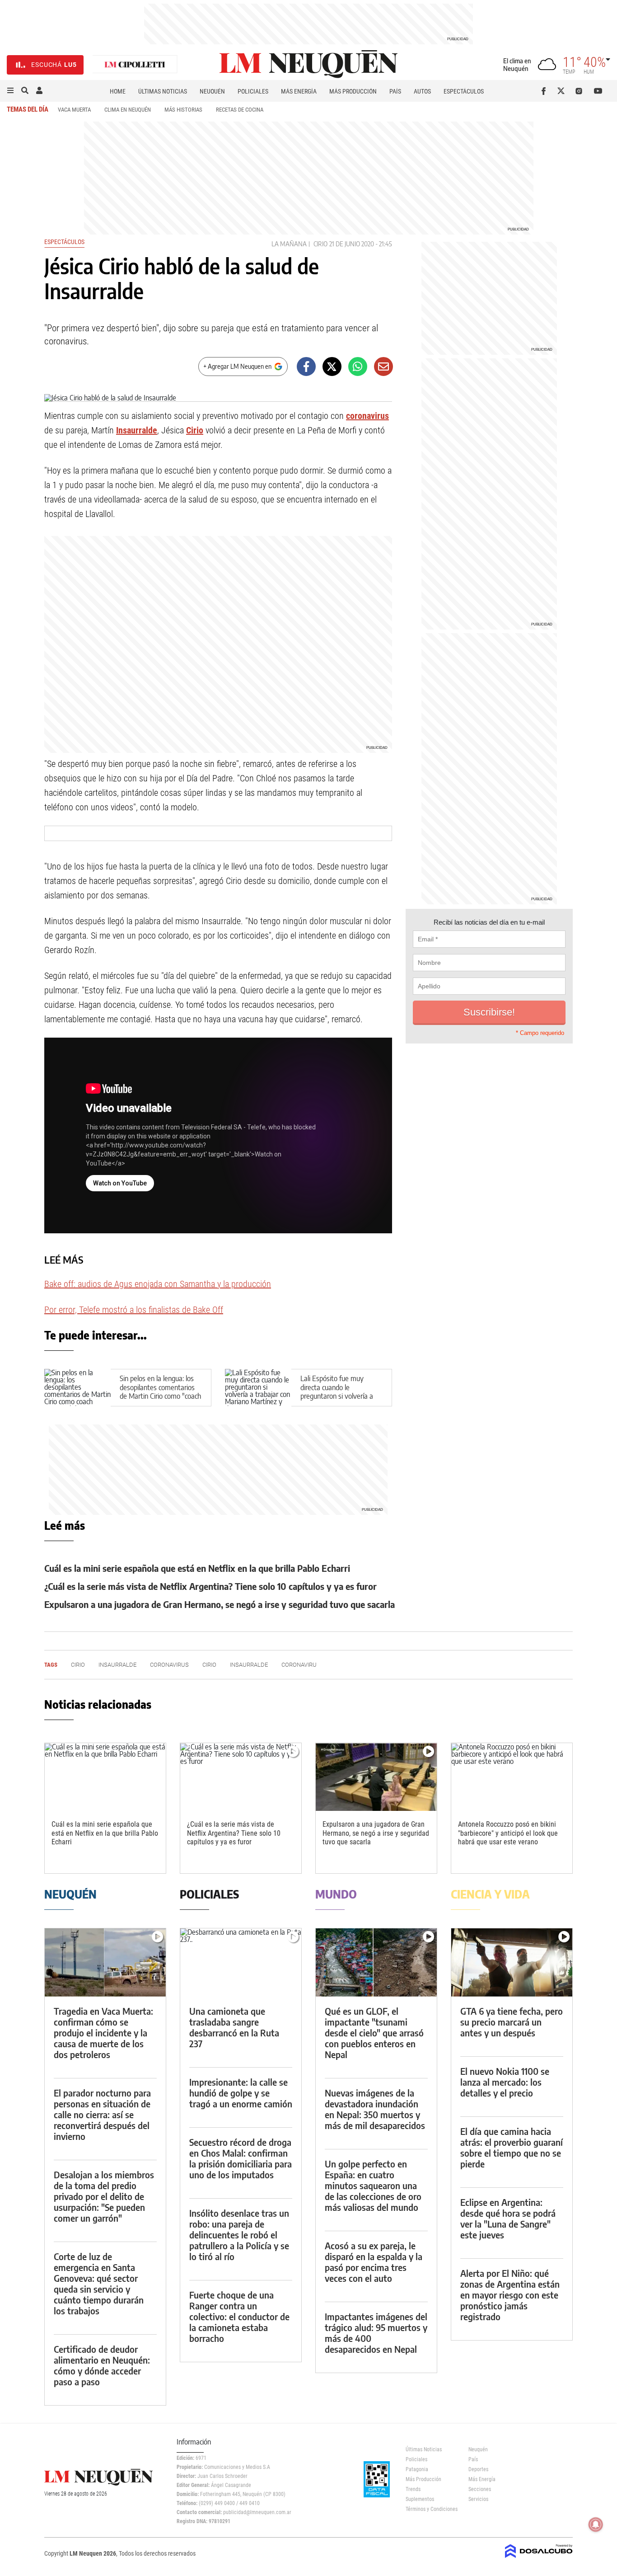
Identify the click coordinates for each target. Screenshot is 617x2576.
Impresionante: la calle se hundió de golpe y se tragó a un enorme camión (241, 2093)
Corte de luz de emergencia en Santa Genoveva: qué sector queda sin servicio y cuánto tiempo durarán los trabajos (99, 2283)
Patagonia (417, 2469)
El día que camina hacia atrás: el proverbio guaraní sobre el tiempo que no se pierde (512, 2147)
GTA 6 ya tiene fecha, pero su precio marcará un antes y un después (512, 2022)
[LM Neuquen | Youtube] (598, 91)
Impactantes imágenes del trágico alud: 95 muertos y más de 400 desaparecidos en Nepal (376, 2333)
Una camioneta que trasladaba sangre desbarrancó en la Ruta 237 (234, 2027)
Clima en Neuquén (128, 110)
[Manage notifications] (596, 2524)
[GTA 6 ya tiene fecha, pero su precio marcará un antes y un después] (512, 1963)
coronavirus (367, 416)
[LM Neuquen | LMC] (135, 65)
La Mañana (289, 244)
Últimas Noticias (163, 91)
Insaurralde (137, 430)
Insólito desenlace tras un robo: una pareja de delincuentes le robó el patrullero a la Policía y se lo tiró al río (239, 2235)
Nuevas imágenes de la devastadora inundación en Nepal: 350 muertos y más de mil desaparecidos (375, 2109)
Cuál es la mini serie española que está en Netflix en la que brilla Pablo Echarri (197, 1568)
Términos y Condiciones (430, 2509)
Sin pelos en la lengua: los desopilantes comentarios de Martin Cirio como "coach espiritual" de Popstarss (160, 1391)
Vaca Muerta (74, 110)
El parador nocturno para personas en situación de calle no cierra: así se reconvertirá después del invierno (102, 2114)
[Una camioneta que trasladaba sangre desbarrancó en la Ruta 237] (241, 1963)
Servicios (478, 2499)
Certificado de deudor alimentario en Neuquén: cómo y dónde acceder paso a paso (102, 2365)
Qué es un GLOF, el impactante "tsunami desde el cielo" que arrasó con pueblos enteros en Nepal (374, 2033)
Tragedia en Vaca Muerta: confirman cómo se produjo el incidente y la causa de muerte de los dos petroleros (103, 2033)
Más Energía (299, 91)
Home (118, 91)
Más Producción (353, 91)
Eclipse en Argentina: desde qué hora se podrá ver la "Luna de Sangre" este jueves (508, 2218)
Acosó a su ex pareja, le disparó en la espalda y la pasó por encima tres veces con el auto (374, 2262)
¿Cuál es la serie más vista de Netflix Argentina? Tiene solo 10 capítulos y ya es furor (210, 1586)
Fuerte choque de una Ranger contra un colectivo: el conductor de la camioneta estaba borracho (239, 2316)
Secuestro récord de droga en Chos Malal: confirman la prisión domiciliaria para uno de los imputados (241, 2158)
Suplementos (420, 2499)
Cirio (320, 244)
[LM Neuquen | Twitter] (563, 91)
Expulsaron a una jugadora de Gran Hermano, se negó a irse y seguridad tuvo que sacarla (220, 1604)
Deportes (478, 2469)
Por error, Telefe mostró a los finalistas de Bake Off (134, 1310)
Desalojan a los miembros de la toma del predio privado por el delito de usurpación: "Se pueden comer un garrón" (104, 2196)
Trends (413, 2489)
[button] (10, 91)
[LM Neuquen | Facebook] (545, 91)
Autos (422, 91)
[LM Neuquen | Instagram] (581, 91)
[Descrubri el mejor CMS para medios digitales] (539, 2559)
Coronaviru (299, 1665)
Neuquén (212, 91)
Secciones (480, 2489)
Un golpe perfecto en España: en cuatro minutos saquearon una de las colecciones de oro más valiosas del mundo (373, 2185)
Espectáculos (464, 91)
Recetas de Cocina (240, 110)
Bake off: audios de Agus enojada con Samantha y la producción (158, 1284)
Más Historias (183, 110)
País (395, 91)
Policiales (253, 91)
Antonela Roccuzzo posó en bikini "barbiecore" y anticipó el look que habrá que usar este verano (508, 1833)
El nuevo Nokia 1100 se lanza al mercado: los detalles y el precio (505, 2082)
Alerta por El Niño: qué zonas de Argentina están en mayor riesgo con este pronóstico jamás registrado (510, 2295)
